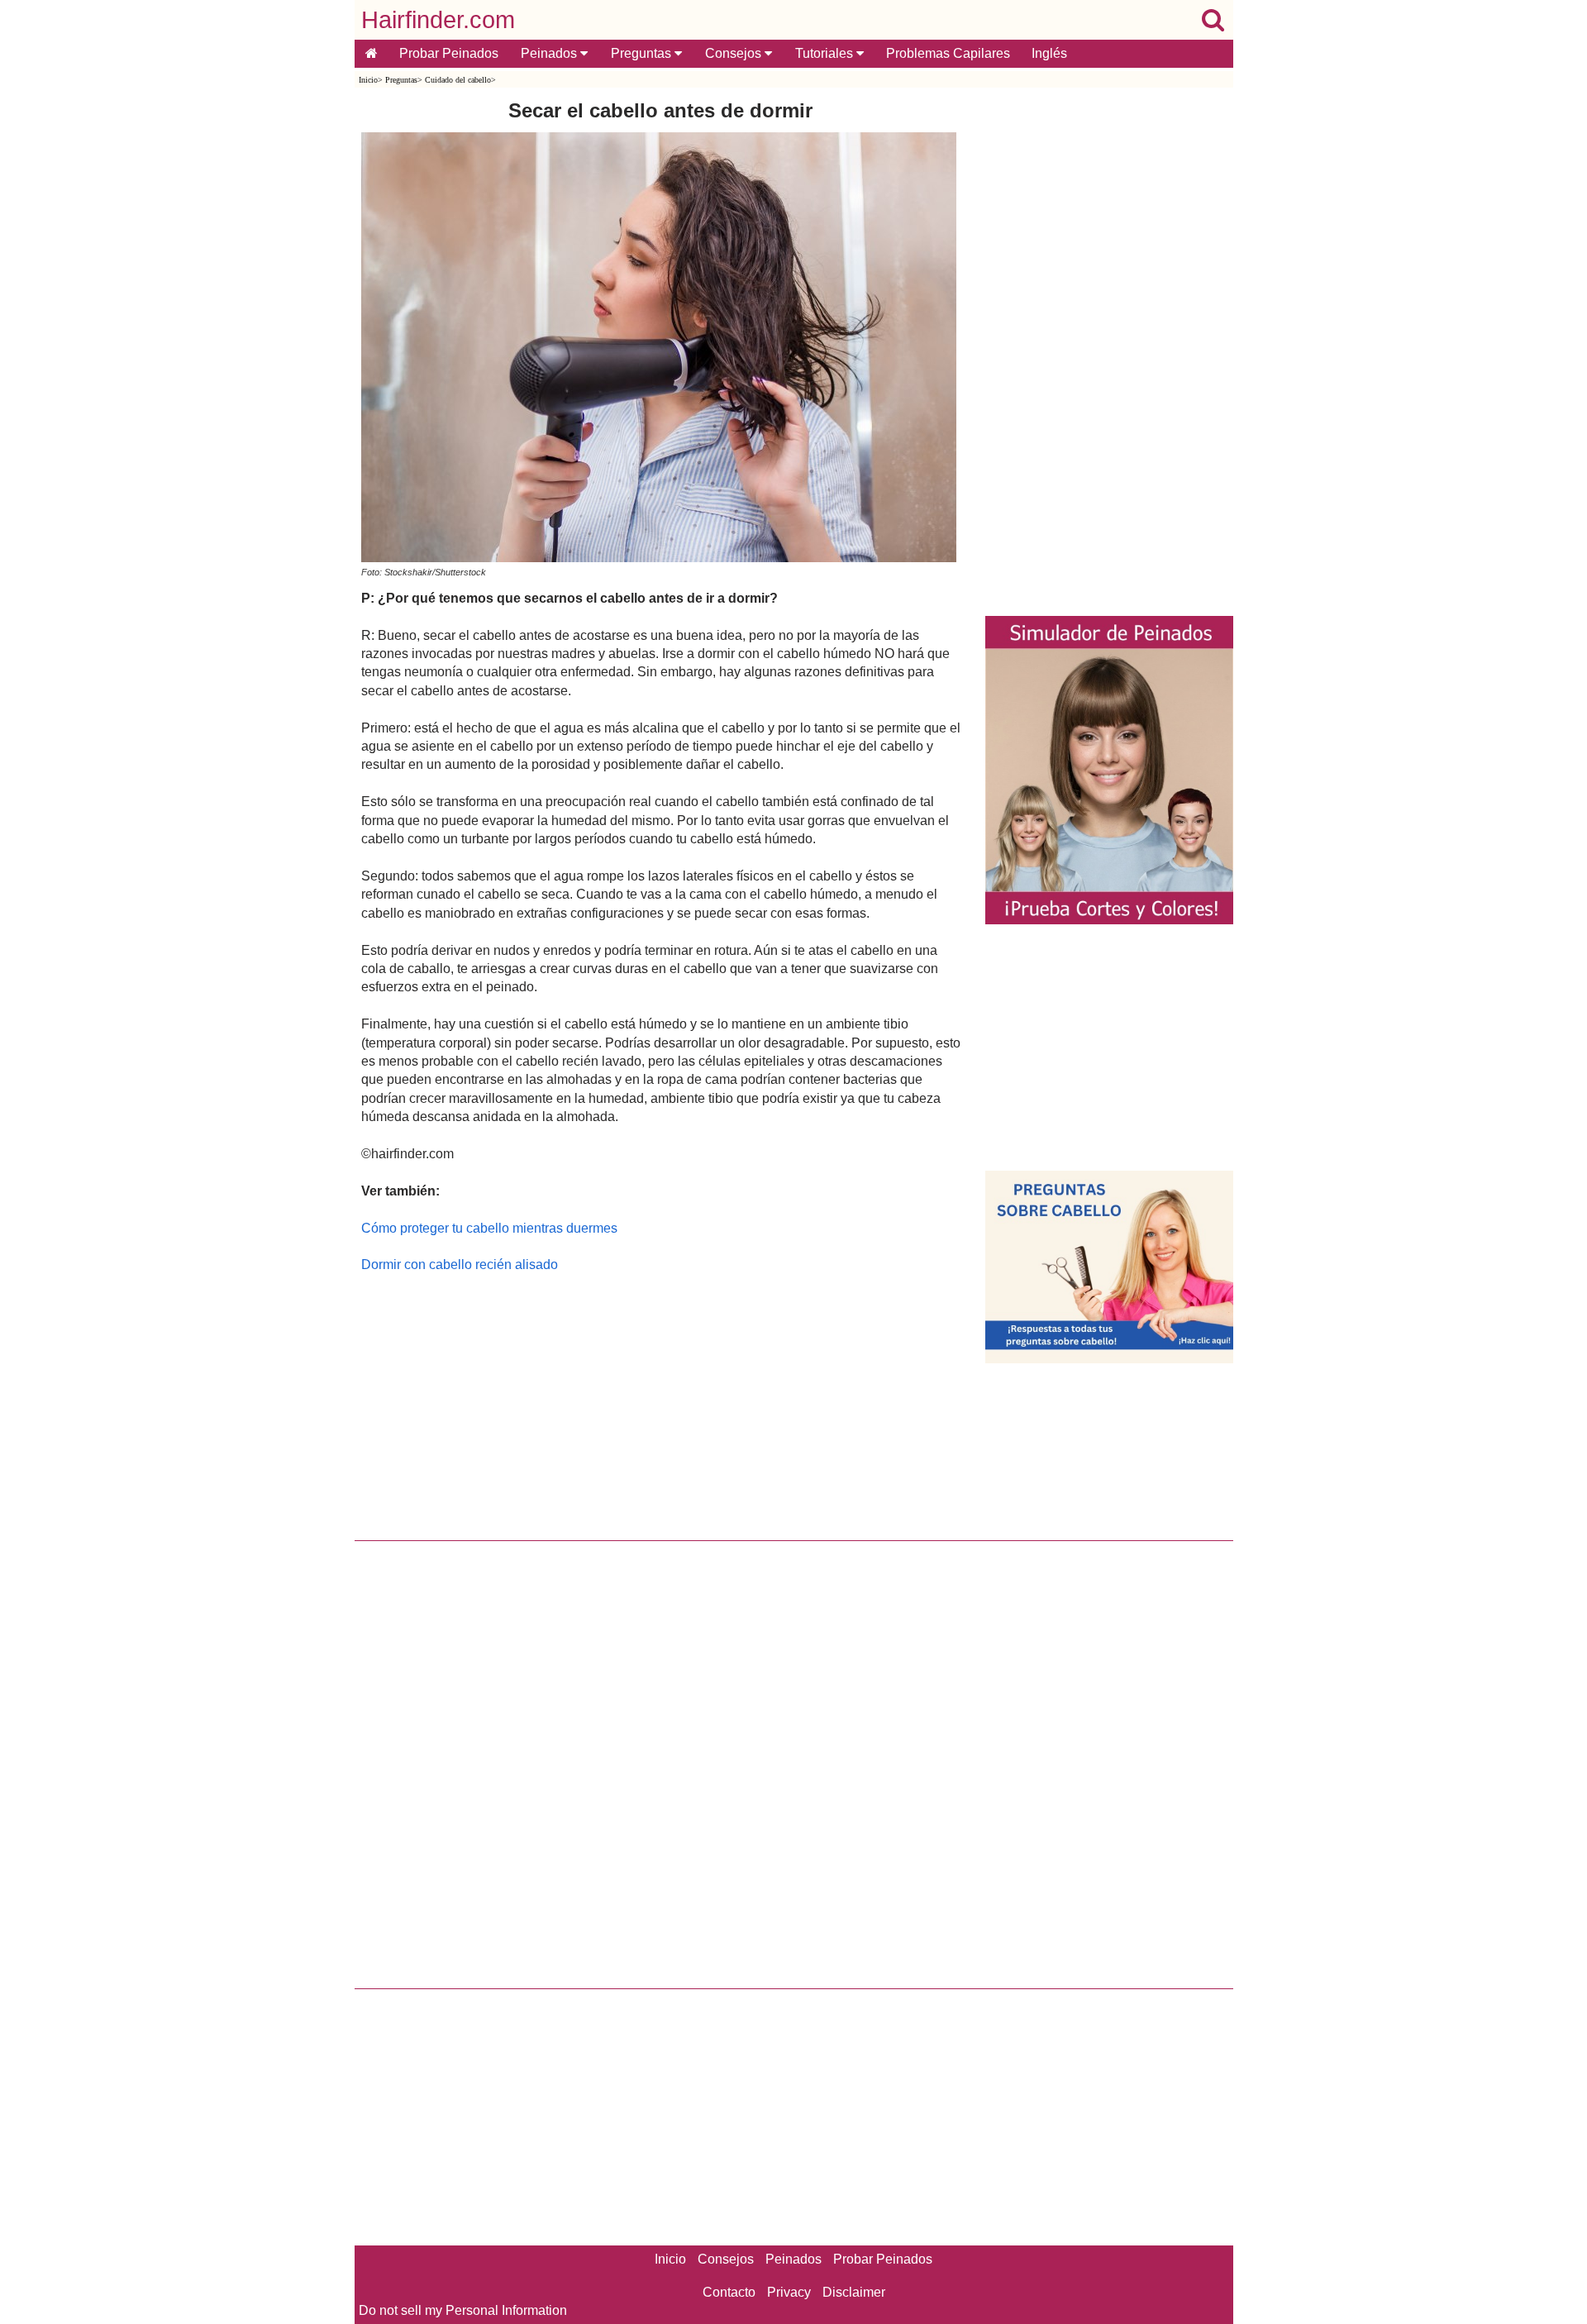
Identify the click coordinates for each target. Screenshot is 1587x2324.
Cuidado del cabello (458, 80)
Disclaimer (854, 2292)
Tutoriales (826, 53)
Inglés (1049, 53)
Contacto (729, 2292)
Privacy (789, 2292)
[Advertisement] (661, 1403)
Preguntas (643, 53)
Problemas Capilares (948, 53)
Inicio (368, 80)
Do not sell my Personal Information (463, 2310)
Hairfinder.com (438, 20)
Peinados (550, 53)
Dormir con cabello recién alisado (460, 1265)
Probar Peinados (449, 53)
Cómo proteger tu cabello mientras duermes (489, 1228)
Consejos (735, 53)
